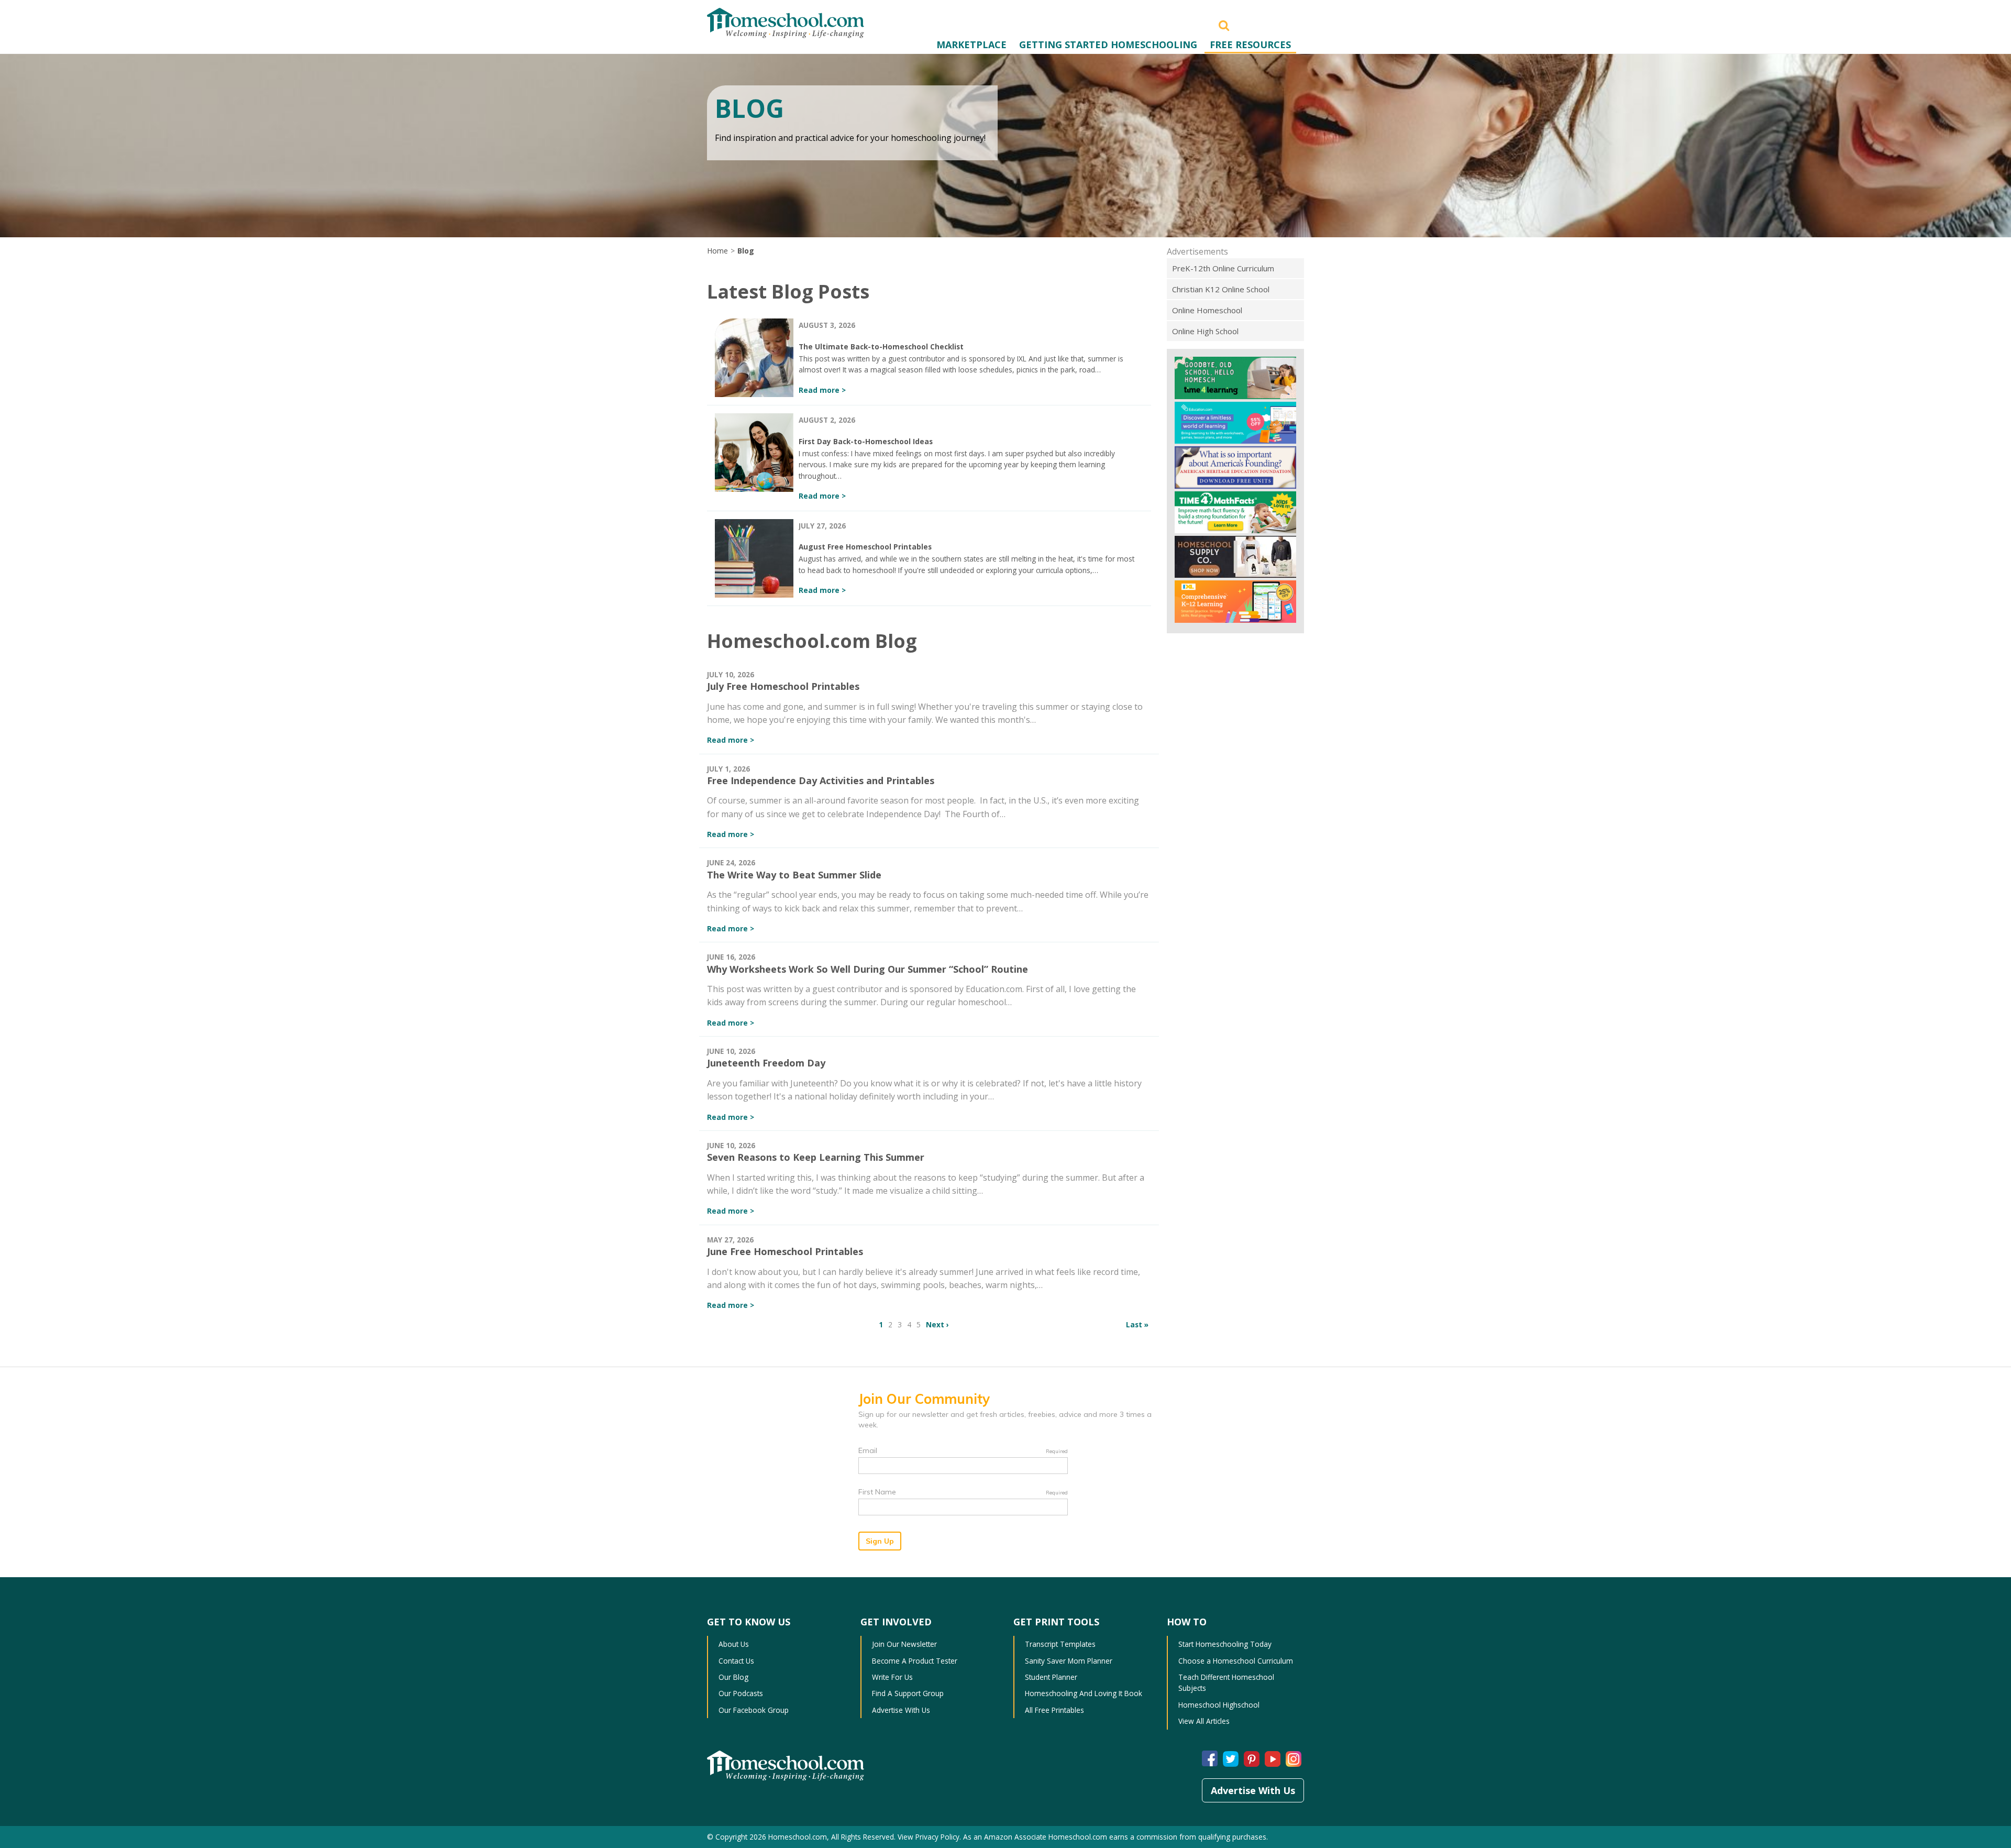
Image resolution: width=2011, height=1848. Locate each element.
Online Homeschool (1207, 310)
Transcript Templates (1060, 1644)
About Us (734, 1644)
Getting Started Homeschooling (1108, 45)
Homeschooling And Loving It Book (1084, 1693)
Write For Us (892, 1677)
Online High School (1205, 331)
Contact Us (736, 1661)
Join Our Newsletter (904, 1644)
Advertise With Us (901, 1710)
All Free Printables (1054, 1710)
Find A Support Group (908, 1693)
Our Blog (733, 1677)
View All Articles (1204, 1721)
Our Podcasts (741, 1693)
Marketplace (971, 45)
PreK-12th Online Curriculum (1223, 268)
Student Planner (1051, 1677)
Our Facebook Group (754, 1710)
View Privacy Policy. (929, 1837)
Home (717, 251)
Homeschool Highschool (1219, 1705)
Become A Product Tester (915, 1661)
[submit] (1224, 25)
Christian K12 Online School (1221, 289)
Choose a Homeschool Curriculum (1236, 1661)
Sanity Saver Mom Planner (1069, 1661)
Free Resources (1250, 45)
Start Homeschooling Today (1225, 1644)
